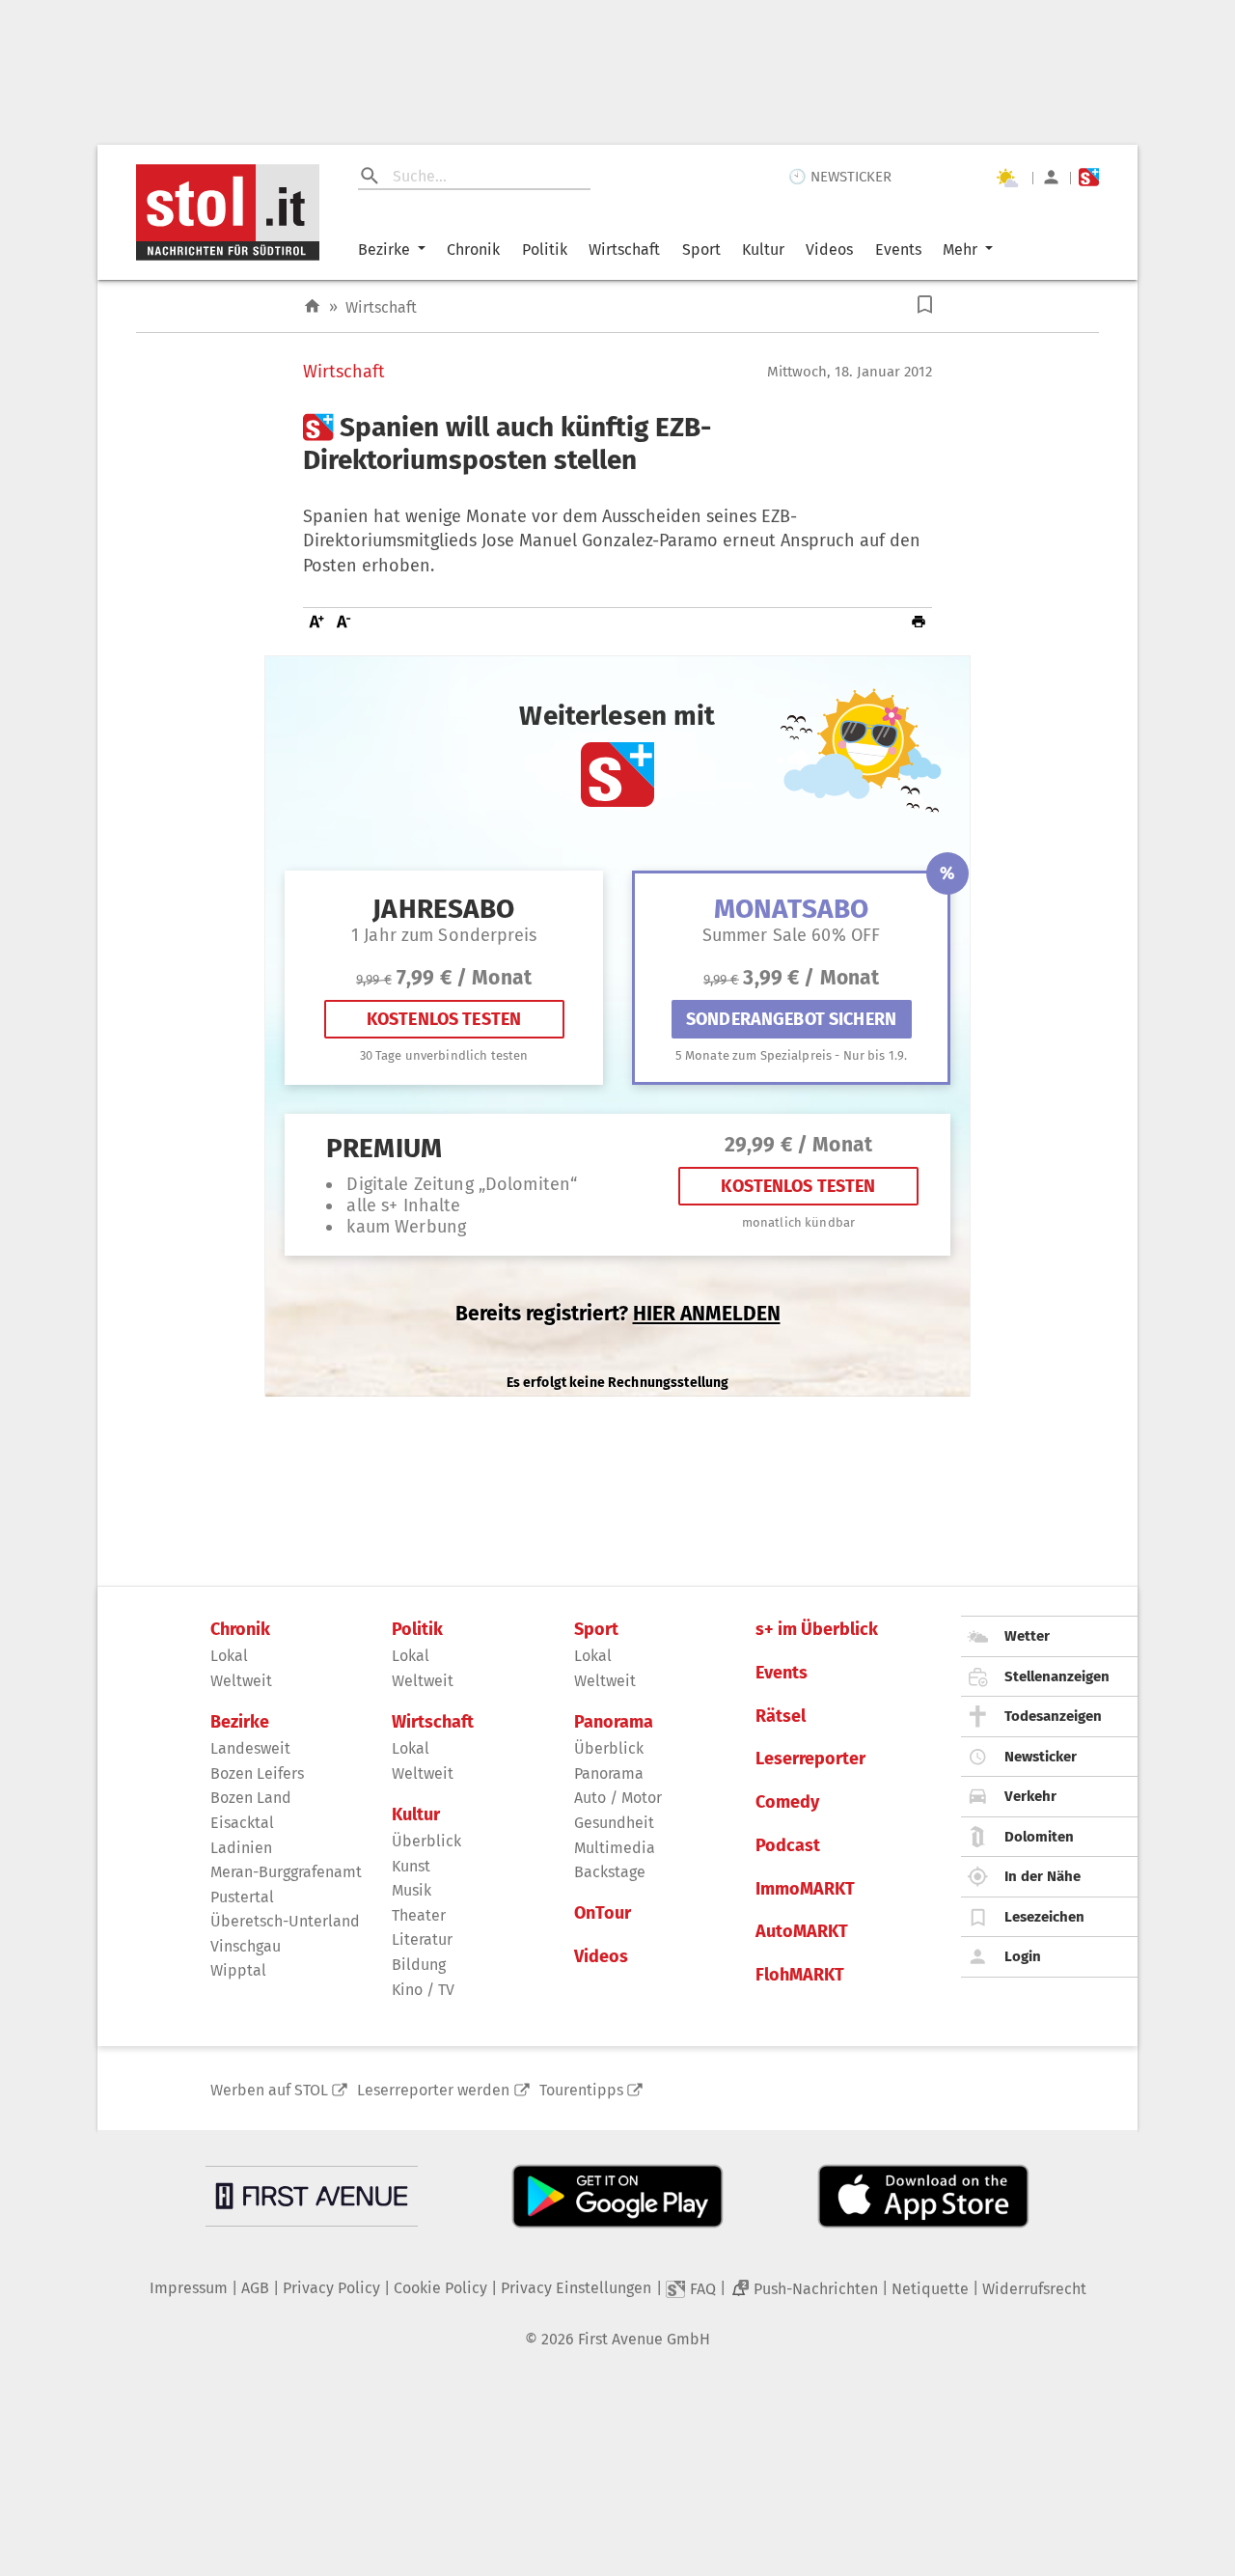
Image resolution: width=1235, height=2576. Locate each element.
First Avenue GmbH (644, 2339)
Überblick (426, 1841)
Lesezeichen (1044, 1917)
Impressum (189, 2288)
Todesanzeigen (1053, 1716)
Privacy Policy (331, 2288)
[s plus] (1089, 177)
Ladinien (241, 1848)
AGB (255, 2288)
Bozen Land (251, 1798)
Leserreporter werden (433, 2090)
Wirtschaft (624, 249)
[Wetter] (1006, 178)
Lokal (229, 1656)
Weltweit (241, 1681)
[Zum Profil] (1051, 177)
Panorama (614, 1722)
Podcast (788, 1846)
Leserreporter (810, 1759)
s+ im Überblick (817, 1630)
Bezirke (384, 249)
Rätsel (781, 1717)
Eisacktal (242, 1823)
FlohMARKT (800, 1975)
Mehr (960, 249)
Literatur (422, 1939)
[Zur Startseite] (312, 306)
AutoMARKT (802, 1932)
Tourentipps (581, 2090)
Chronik (473, 249)
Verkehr (1030, 1796)
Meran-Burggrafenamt (286, 1872)
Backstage (610, 1872)
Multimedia (615, 1848)
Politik (545, 249)
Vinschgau (246, 1946)
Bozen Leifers (257, 1773)
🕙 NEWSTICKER (840, 177)
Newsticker (1041, 1757)
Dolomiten (1039, 1837)
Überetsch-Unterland (285, 1921)
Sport (701, 249)
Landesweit (250, 1748)
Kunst (411, 1866)
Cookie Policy (440, 2288)
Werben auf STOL (269, 2090)
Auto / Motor (618, 1798)
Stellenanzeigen (1057, 1676)
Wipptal (238, 1970)
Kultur (763, 249)
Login (1023, 1956)
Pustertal (242, 1897)
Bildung (419, 1965)
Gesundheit (614, 1823)
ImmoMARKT (805, 1889)
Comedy (787, 1802)
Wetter (1027, 1636)
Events (898, 249)
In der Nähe (1043, 1876)
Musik (412, 1890)
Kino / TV (423, 1990)
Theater (419, 1915)
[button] (925, 305)
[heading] (617, 443)
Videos (829, 249)
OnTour (603, 1913)
